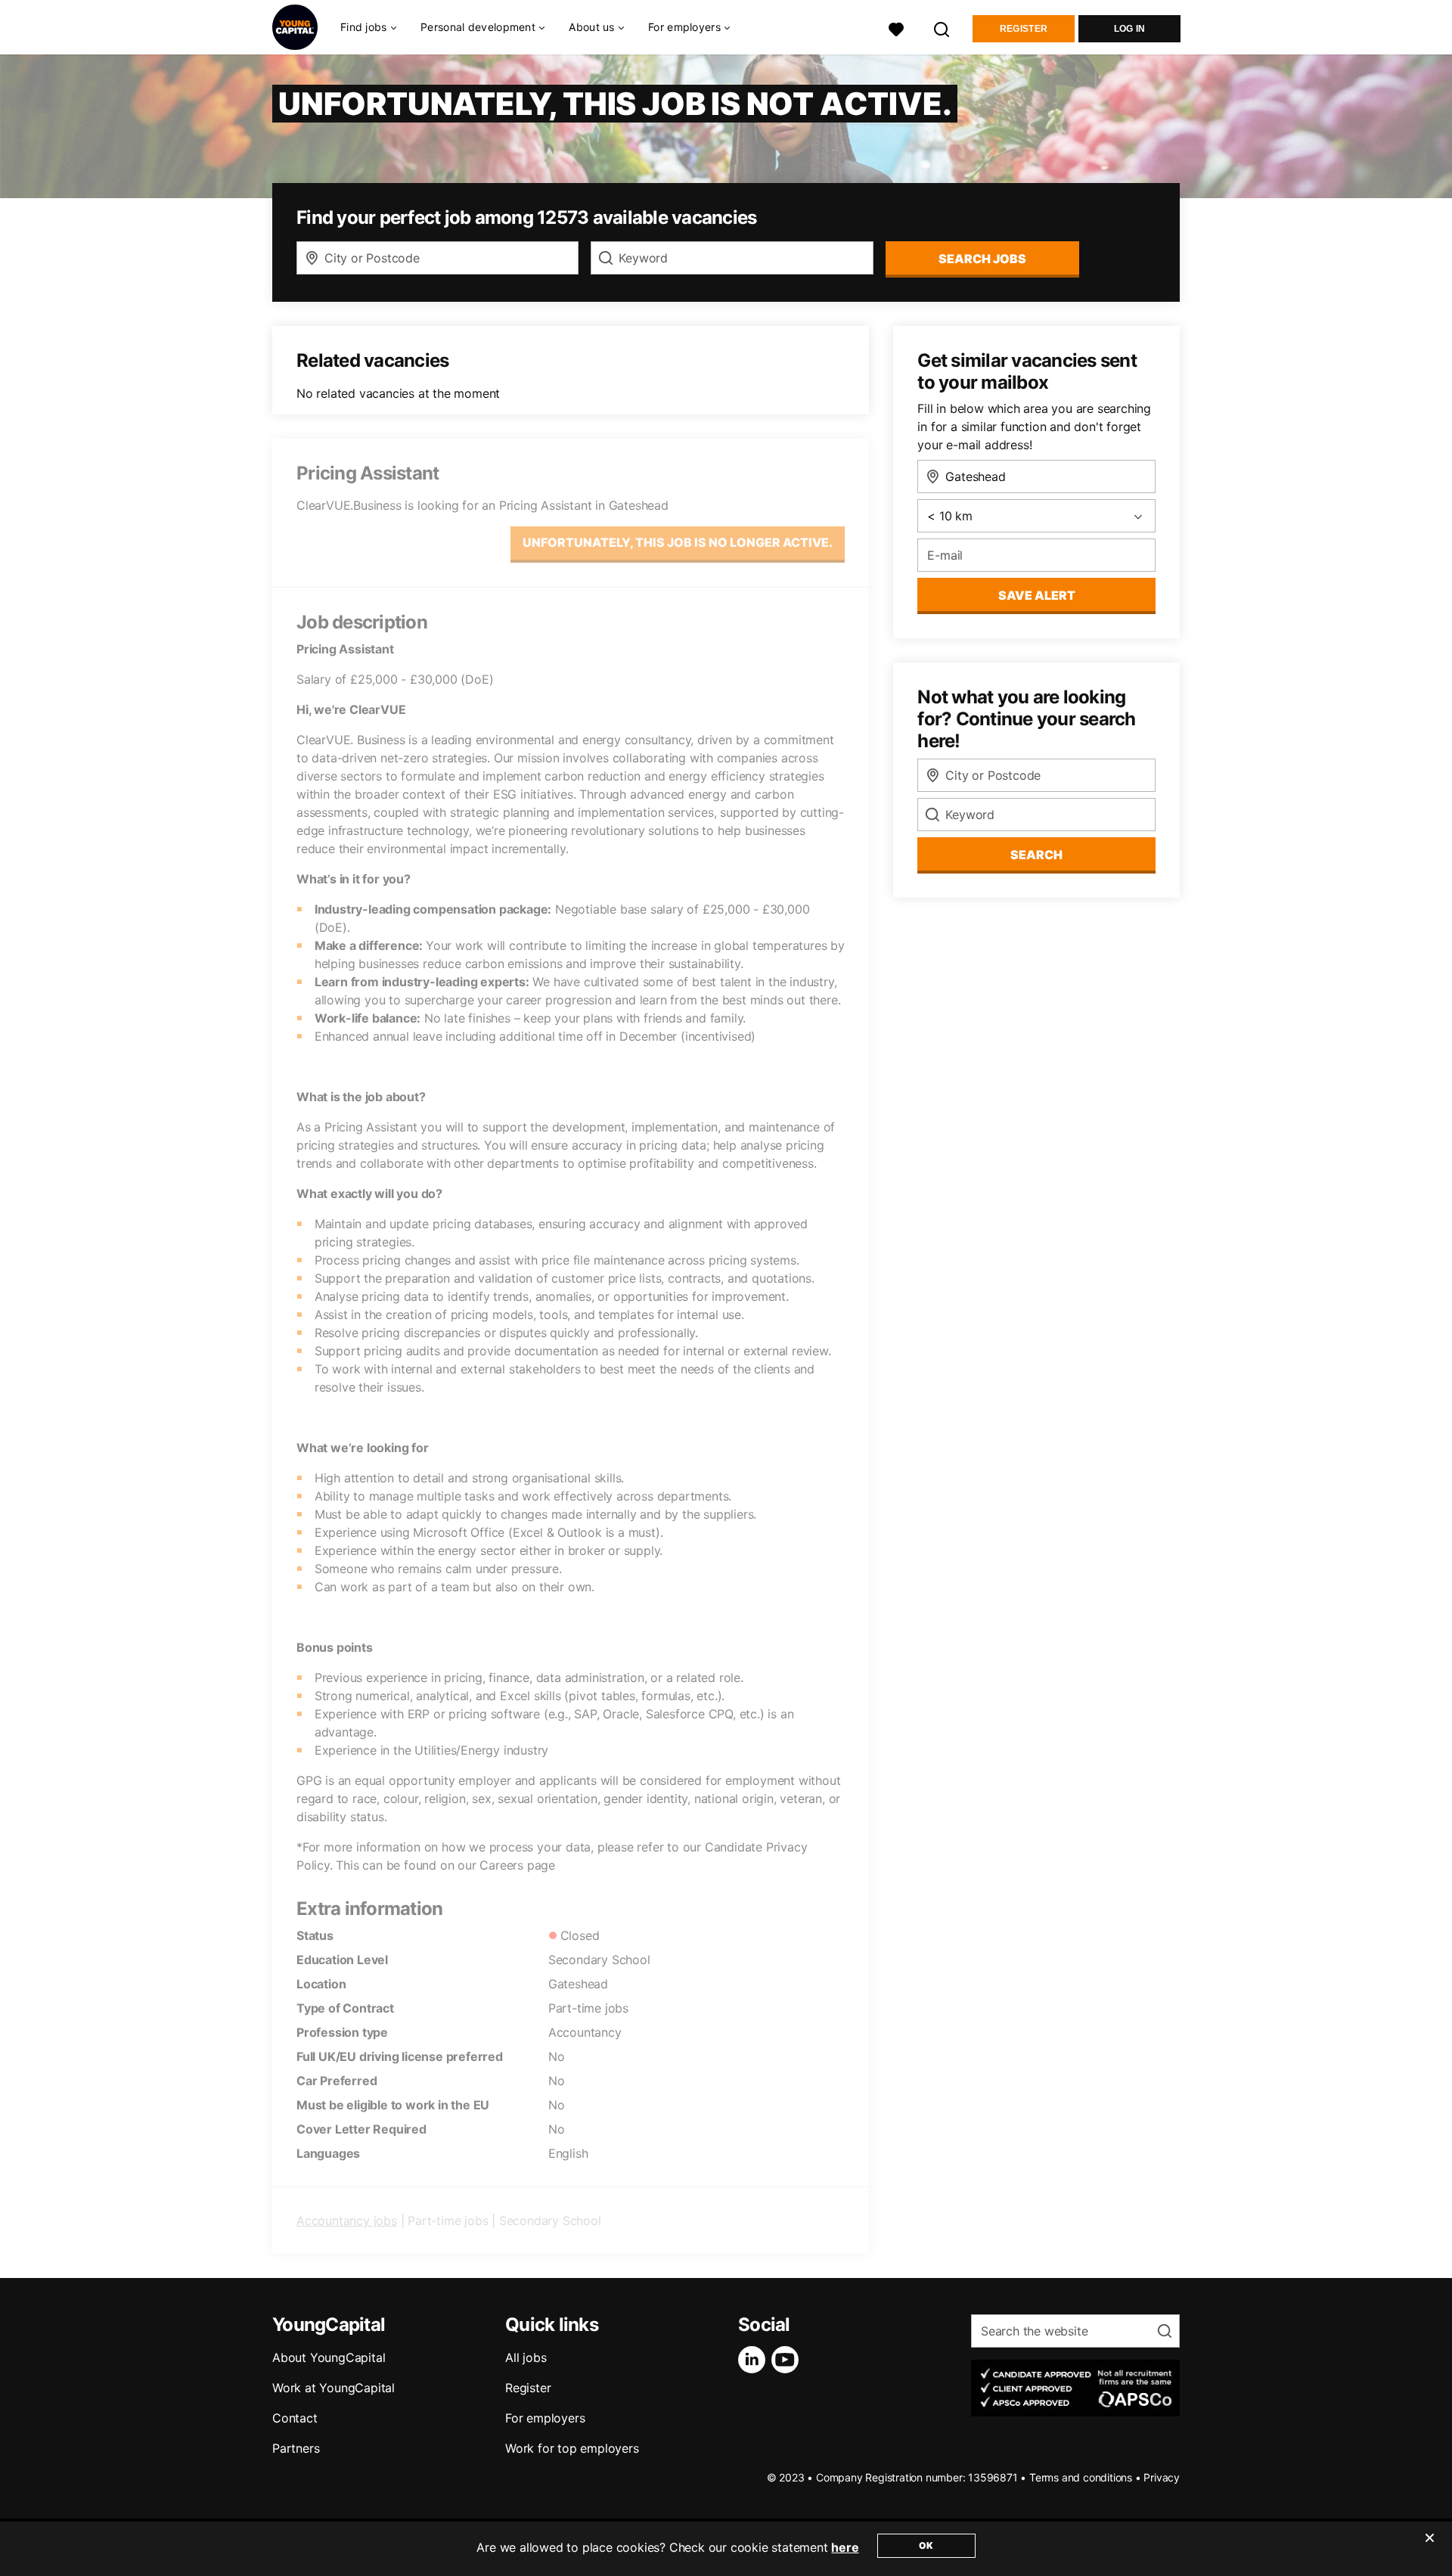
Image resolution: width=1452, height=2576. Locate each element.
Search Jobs (982, 259)
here (845, 2547)
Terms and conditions (1081, 2477)
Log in (1130, 29)
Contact (295, 2418)
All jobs (526, 2357)
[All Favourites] (896, 28)
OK (926, 2545)
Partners (296, 2448)
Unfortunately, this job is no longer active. (678, 542)
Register (1024, 29)
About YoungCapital (329, 2357)
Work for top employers (572, 2448)
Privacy (1162, 2477)
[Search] (942, 28)
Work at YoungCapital (334, 2388)
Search (1036, 855)
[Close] (1429, 2547)
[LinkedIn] (755, 2360)
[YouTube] (788, 2360)
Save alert (1037, 595)
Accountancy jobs (347, 2221)
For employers (545, 2418)
